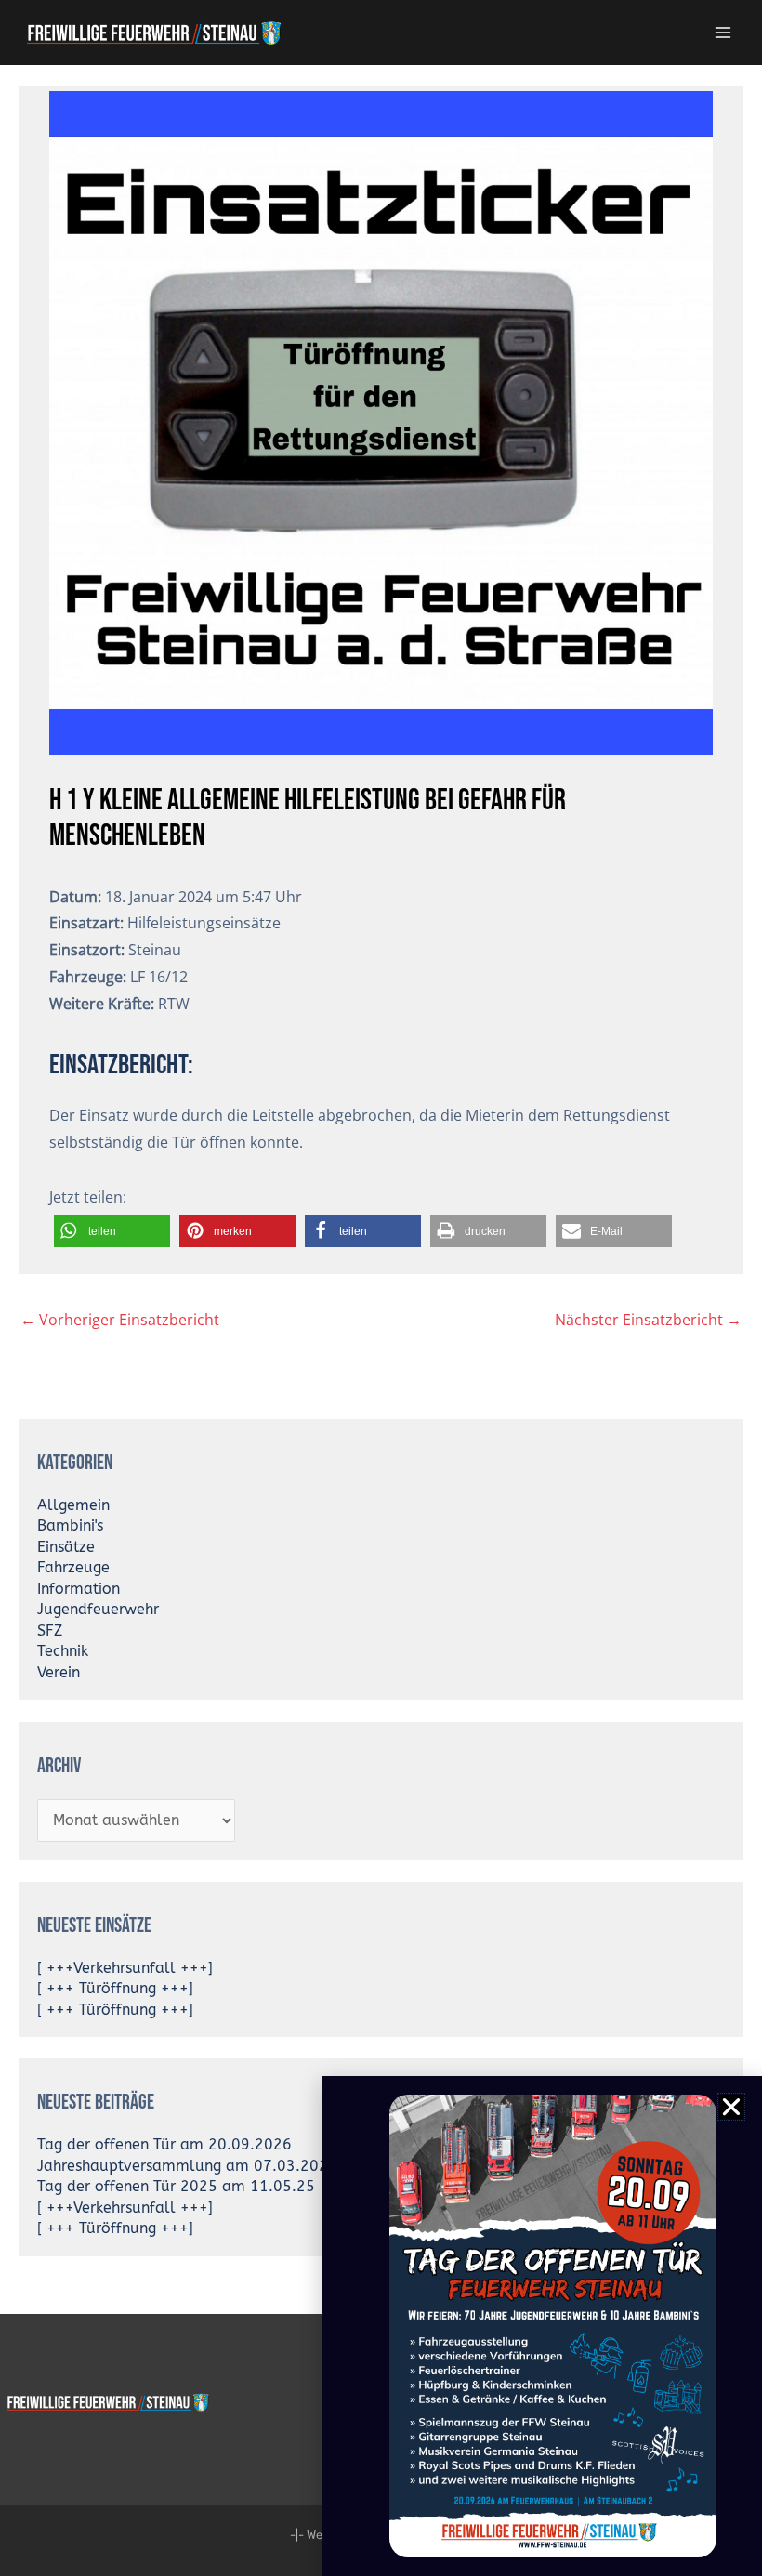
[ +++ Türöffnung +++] (115, 1989)
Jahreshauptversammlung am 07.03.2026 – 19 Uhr (220, 2166)
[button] (112, 1231)
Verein (59, 1673)
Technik (63, 1651)
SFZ (50, 1631)
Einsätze (66, 1547)
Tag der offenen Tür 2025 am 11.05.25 (176, 2187)
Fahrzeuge (73, 1568)
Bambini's (70, 1526)
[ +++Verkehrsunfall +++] (125, 1968)
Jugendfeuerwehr (98, 1610)
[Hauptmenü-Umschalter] (723, 32)
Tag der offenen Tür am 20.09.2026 (164, 2145)
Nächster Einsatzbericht (648, 1320)
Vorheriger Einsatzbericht (120, 1320)
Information (79, 1589)
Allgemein (73, 1505)
